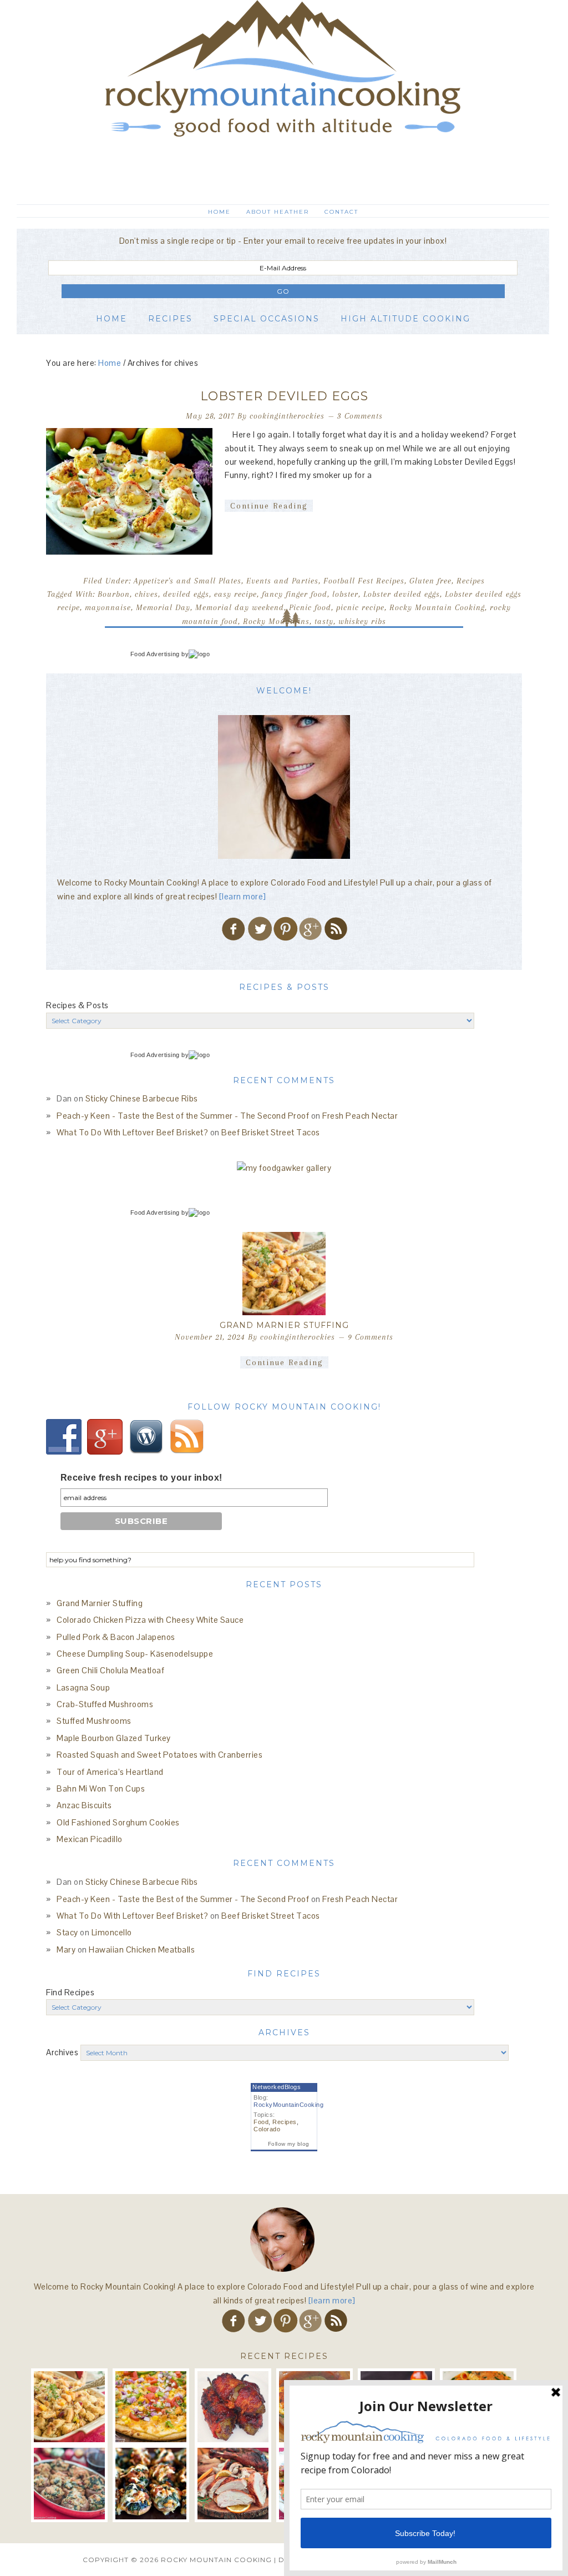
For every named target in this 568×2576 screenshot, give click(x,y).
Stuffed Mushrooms (94, 1721)
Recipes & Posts (77, 1005)
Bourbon (114, 594)
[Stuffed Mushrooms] (151, 2483)
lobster (345, 594)
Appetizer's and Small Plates (187, 581)
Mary (66, 1949)
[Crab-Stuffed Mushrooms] (69, 2483)
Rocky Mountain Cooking (283, 97)
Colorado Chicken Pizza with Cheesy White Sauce (150, 1620)
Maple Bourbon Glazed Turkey (114, 1738)
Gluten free (430, 581)
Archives (62, 2052)
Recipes (471, 581)
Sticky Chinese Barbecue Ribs (142, 1098)
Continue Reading (269, 506)
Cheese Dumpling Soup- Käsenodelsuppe (135, 1654)
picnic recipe (360, 607)
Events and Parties (282, 581)
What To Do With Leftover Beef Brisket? (132, 1132)
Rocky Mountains (276, 621)
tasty (324, 621)
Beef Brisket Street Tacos (271, 1132)
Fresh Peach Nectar (360, 1116)
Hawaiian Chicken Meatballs (142, 1949)
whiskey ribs (362, 621)
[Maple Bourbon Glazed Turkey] (233, 2483)
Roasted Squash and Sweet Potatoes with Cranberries (159, 1755)
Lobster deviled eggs (402, 594)
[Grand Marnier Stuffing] (284, 1274)
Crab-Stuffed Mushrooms (105, 1704)
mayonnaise (108, 607)
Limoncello (112, 1932)
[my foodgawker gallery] (284, 1168)
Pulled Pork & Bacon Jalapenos (116, 1637)
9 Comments (371, 1337)
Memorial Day (163, 607)
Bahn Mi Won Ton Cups (101, 1788)
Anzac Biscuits (84, 1805)
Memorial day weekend (240, 607)
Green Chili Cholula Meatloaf (110, 1670)
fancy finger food (295, 594)
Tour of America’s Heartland (110, 1772)
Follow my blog (289, 2144)
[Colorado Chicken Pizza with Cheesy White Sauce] (151, 2407)
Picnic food (310, 607)
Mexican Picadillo (90, 1839)
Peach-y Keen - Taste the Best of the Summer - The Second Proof (183, 1116)
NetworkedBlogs (277, 2087)
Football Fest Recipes (364, 581)
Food (261, 2122)
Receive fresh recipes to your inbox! (141, 1478)
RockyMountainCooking (288, 2105)
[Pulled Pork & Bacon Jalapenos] (233, 2407)
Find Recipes (70, 1992)
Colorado (267, 2129)
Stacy (67, 1932)
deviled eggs (186, 594)
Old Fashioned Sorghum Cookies (118, 1822)
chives (146, 594)
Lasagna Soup (83, 1687)
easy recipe (235, 594)
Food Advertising (155, 654)
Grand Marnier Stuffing (284, 1325)
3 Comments (360, 416)
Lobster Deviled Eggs (284, 396)
